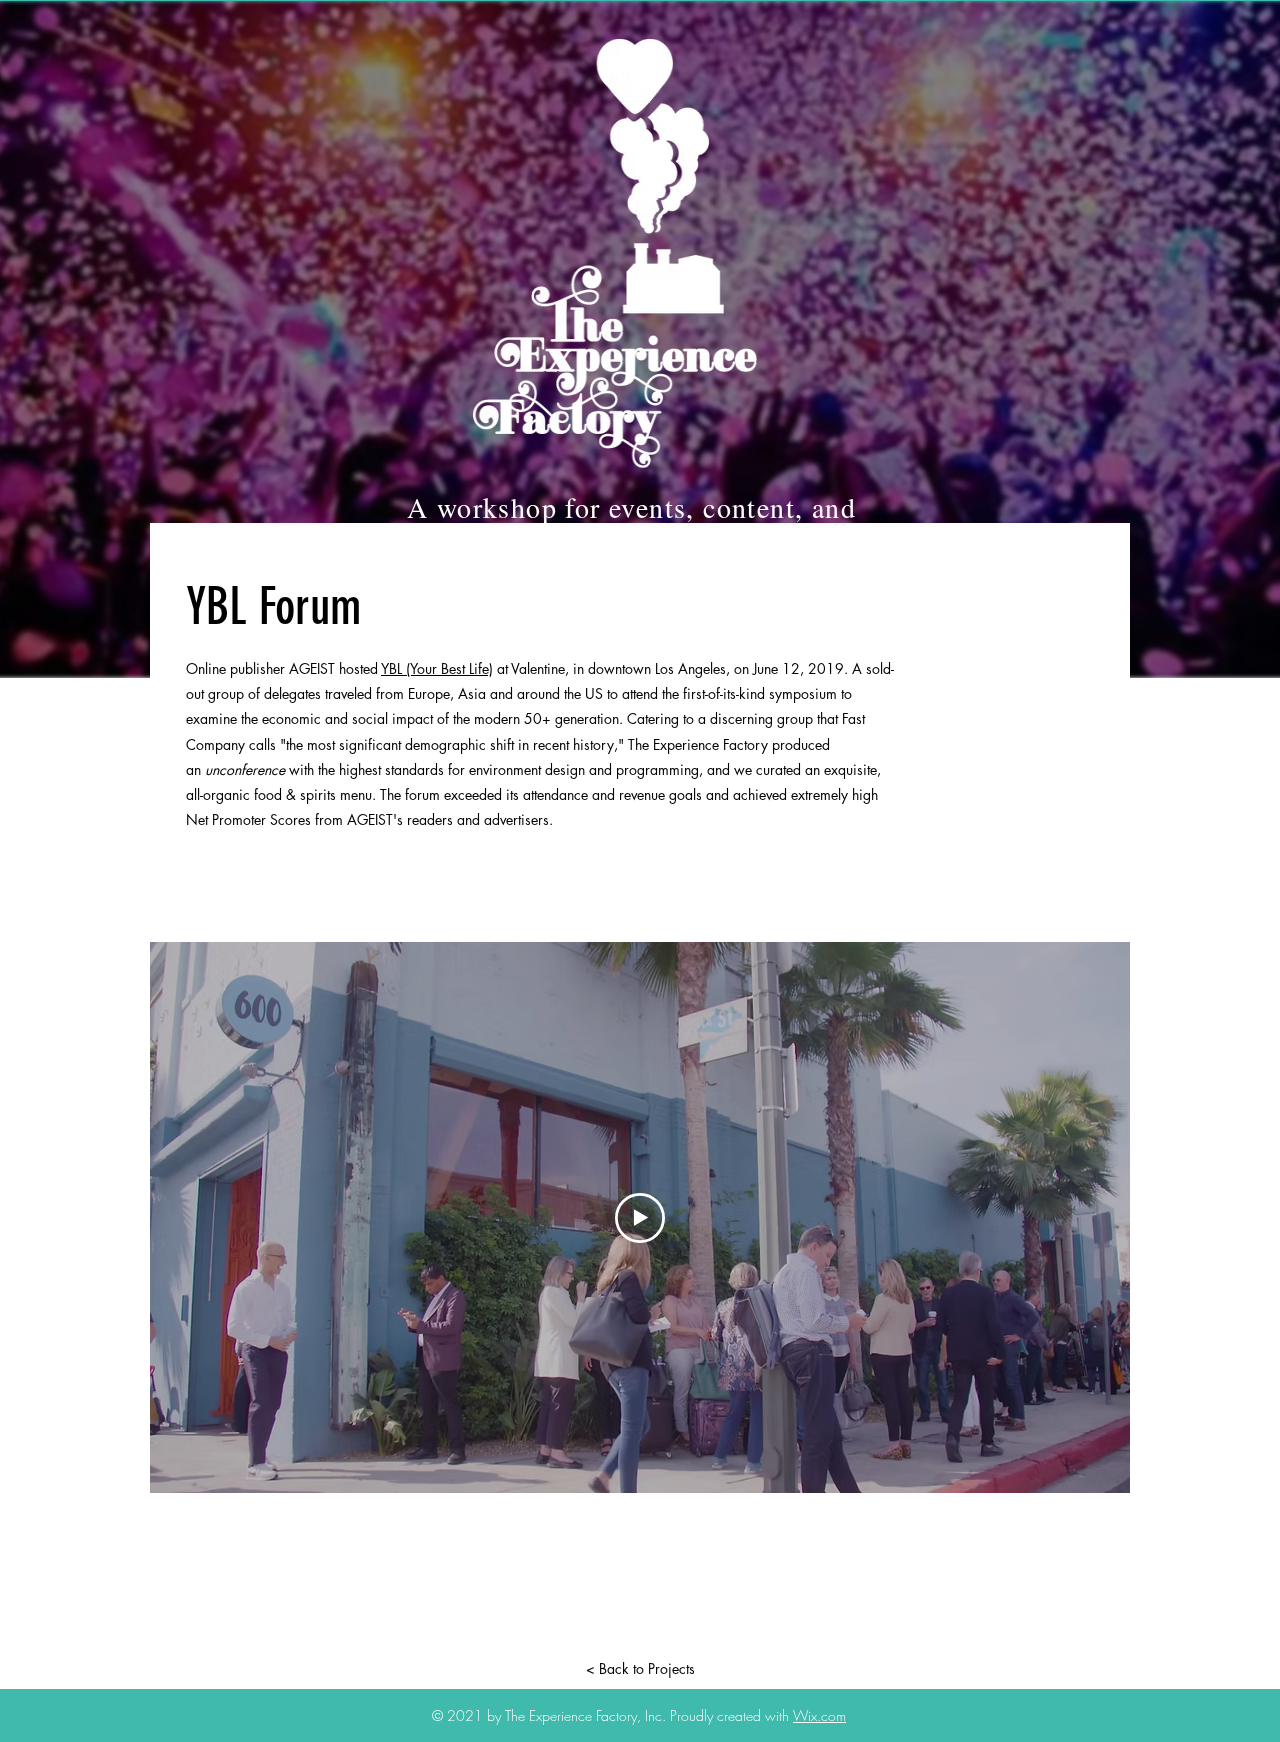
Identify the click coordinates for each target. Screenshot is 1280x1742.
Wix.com (819, 1715)
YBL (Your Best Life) (437, 668)
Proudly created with (731, 1715)
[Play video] (640, 1218)
